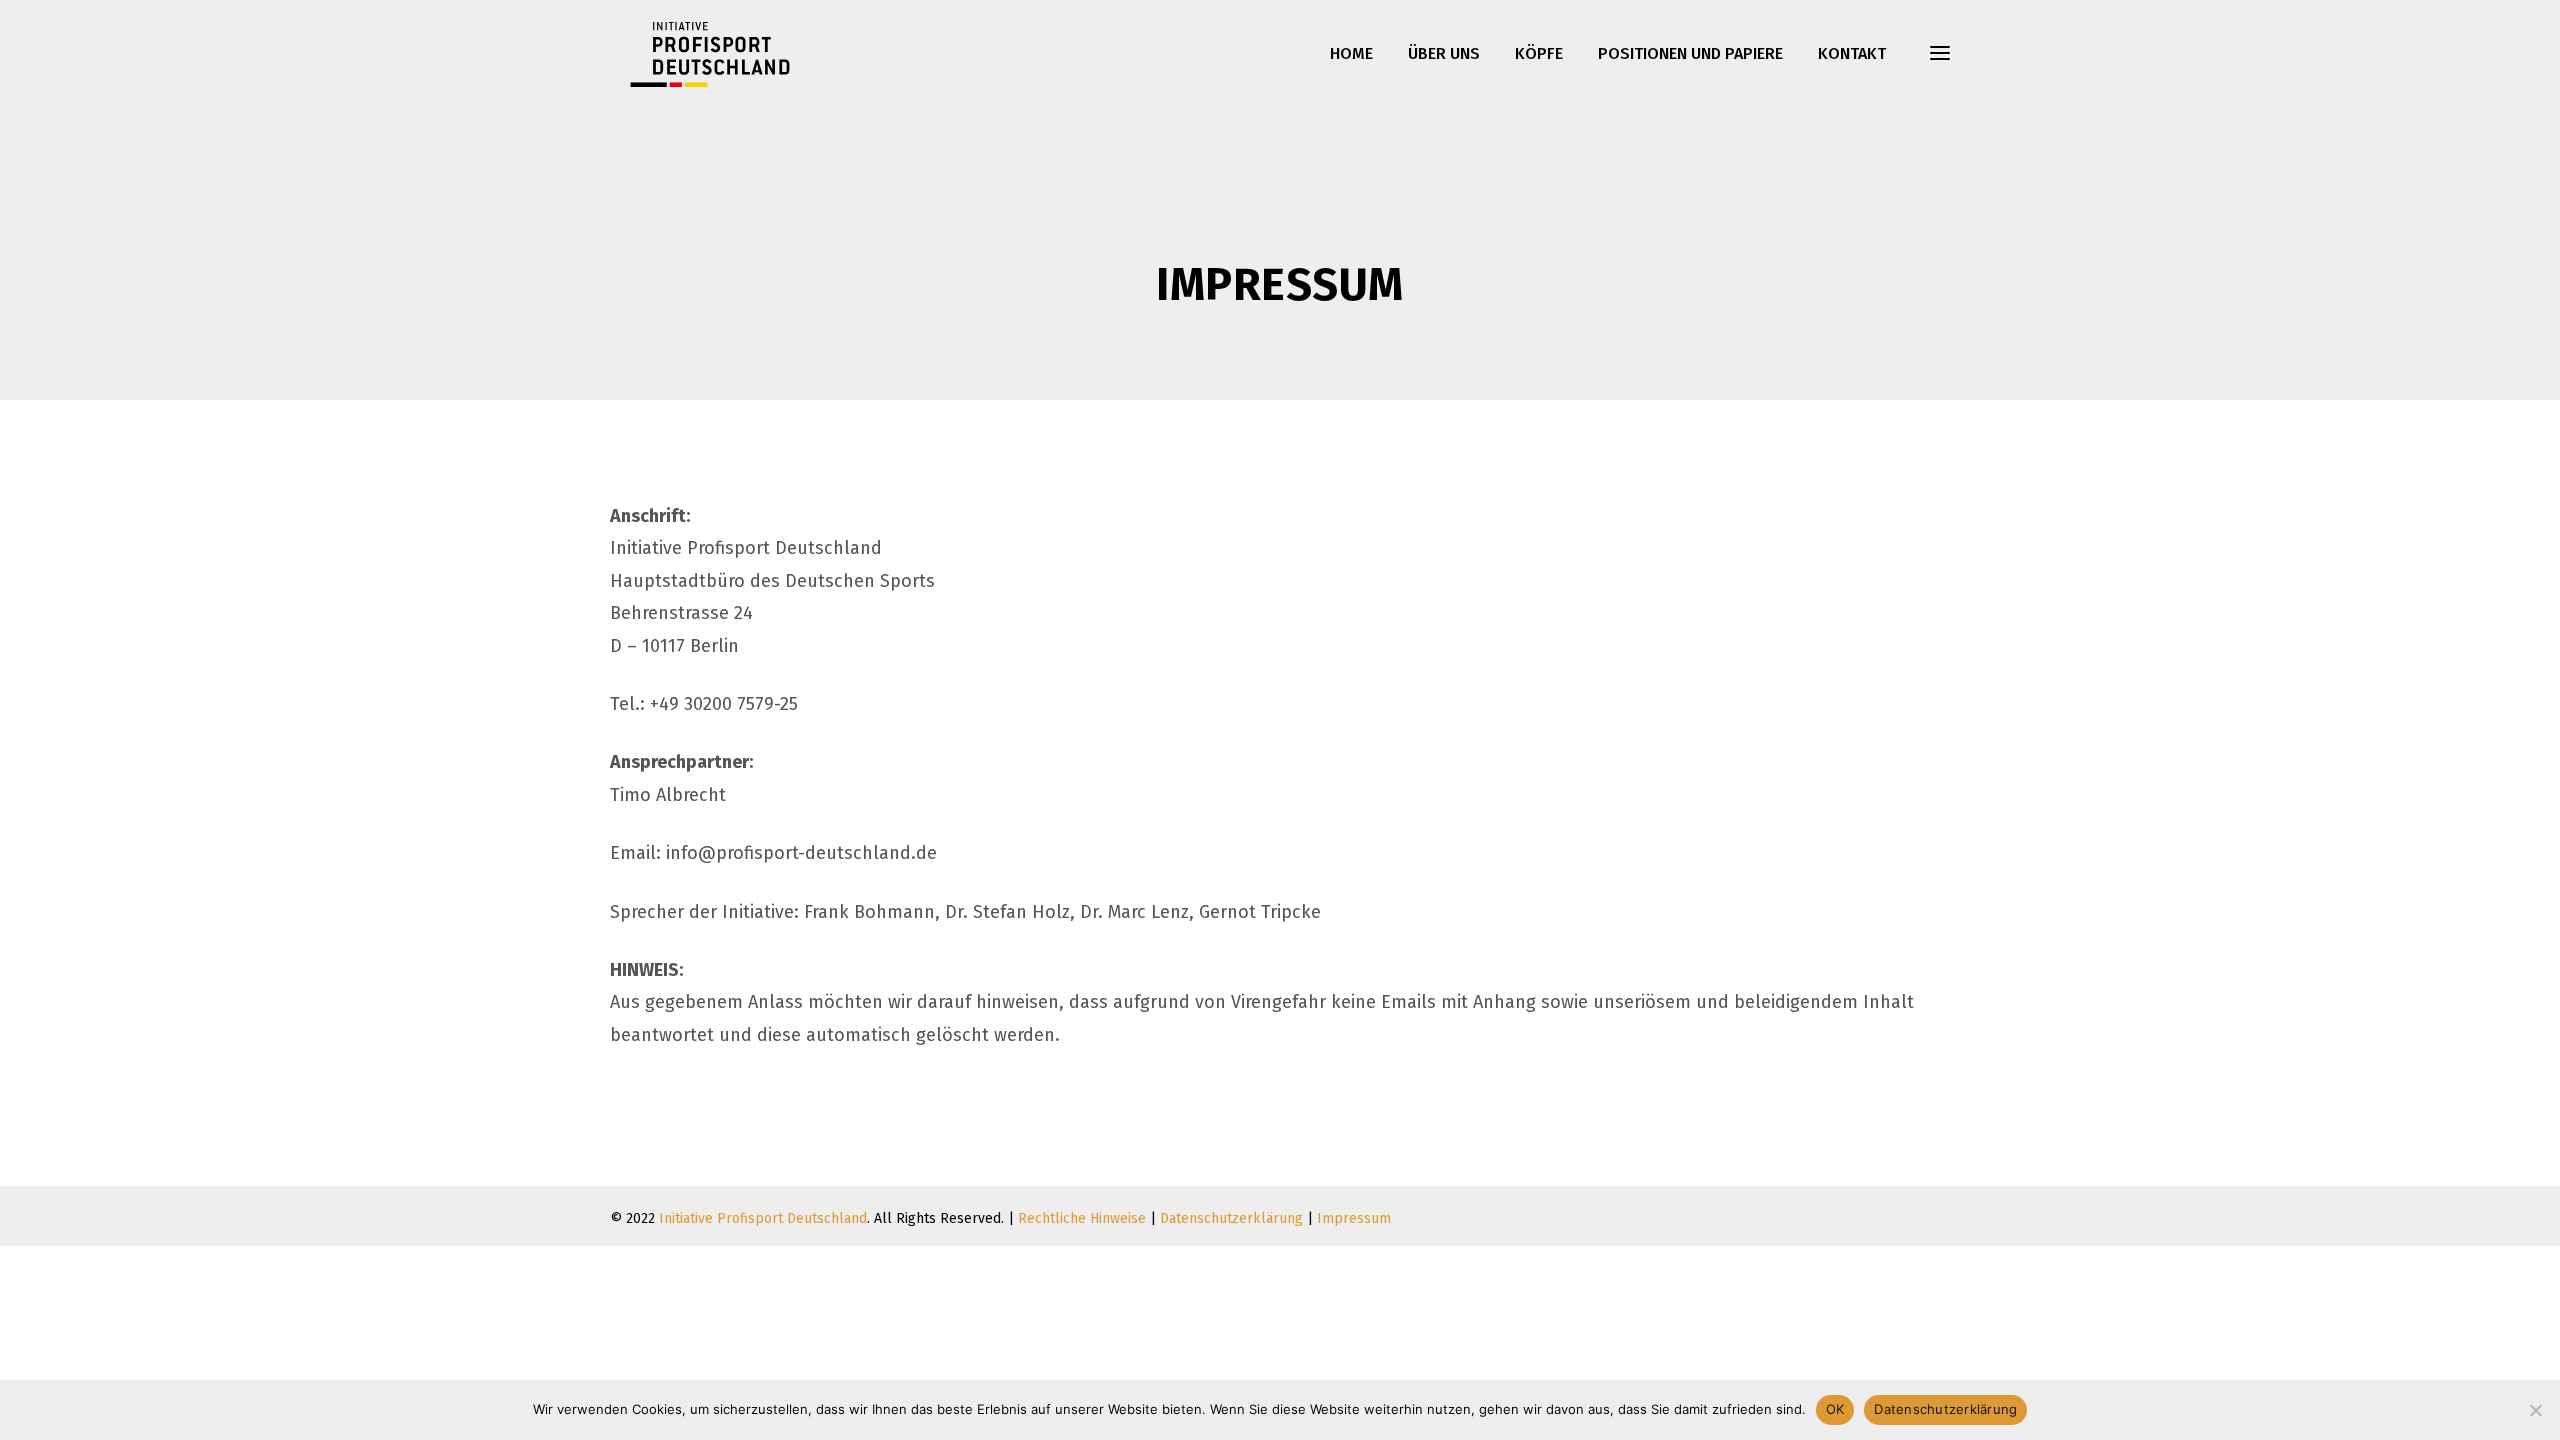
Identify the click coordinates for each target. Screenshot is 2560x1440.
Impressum (1354, 1218)
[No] (2535, 1410)
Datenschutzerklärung (1231, 1218)
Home (1351, 53)
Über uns (1444, 53)
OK (1835, 1409)
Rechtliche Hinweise (1082, 1218)
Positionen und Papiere (1690, 53)
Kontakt (1852, 53)
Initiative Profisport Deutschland (763, 1218)
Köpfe (1539, 53)
